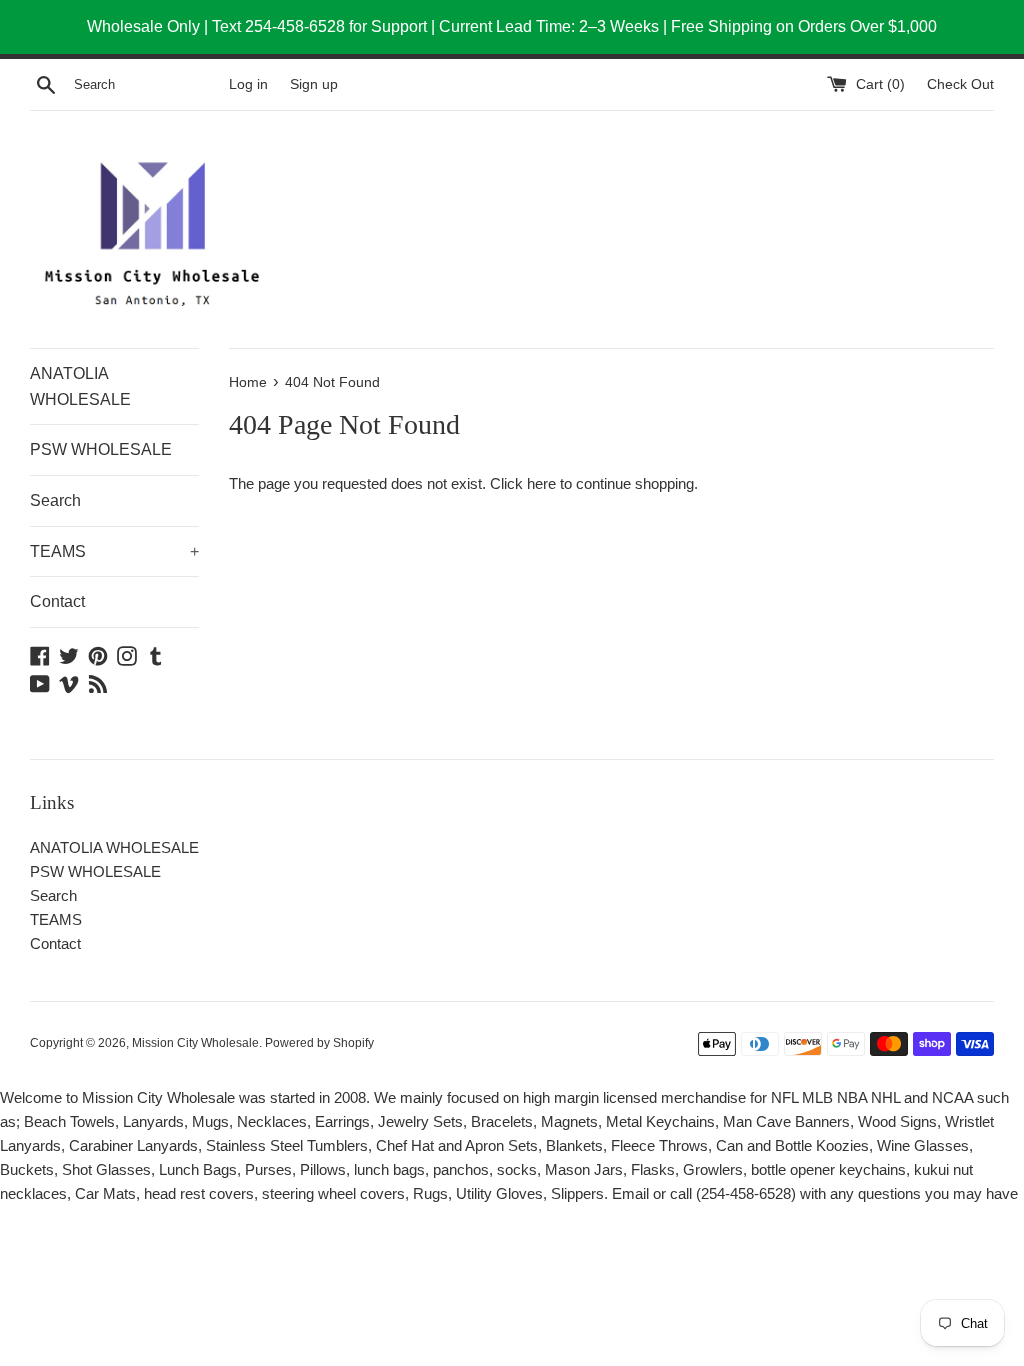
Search (55, 500)
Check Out (960, 84)
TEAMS (114, 551)
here (541, 483)
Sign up (314, 84)
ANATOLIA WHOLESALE (80, 386)
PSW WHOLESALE (101, 449)
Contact (57, 601)
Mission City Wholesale (195, 1043)
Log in (248, 84)
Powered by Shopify (319, 1043)
